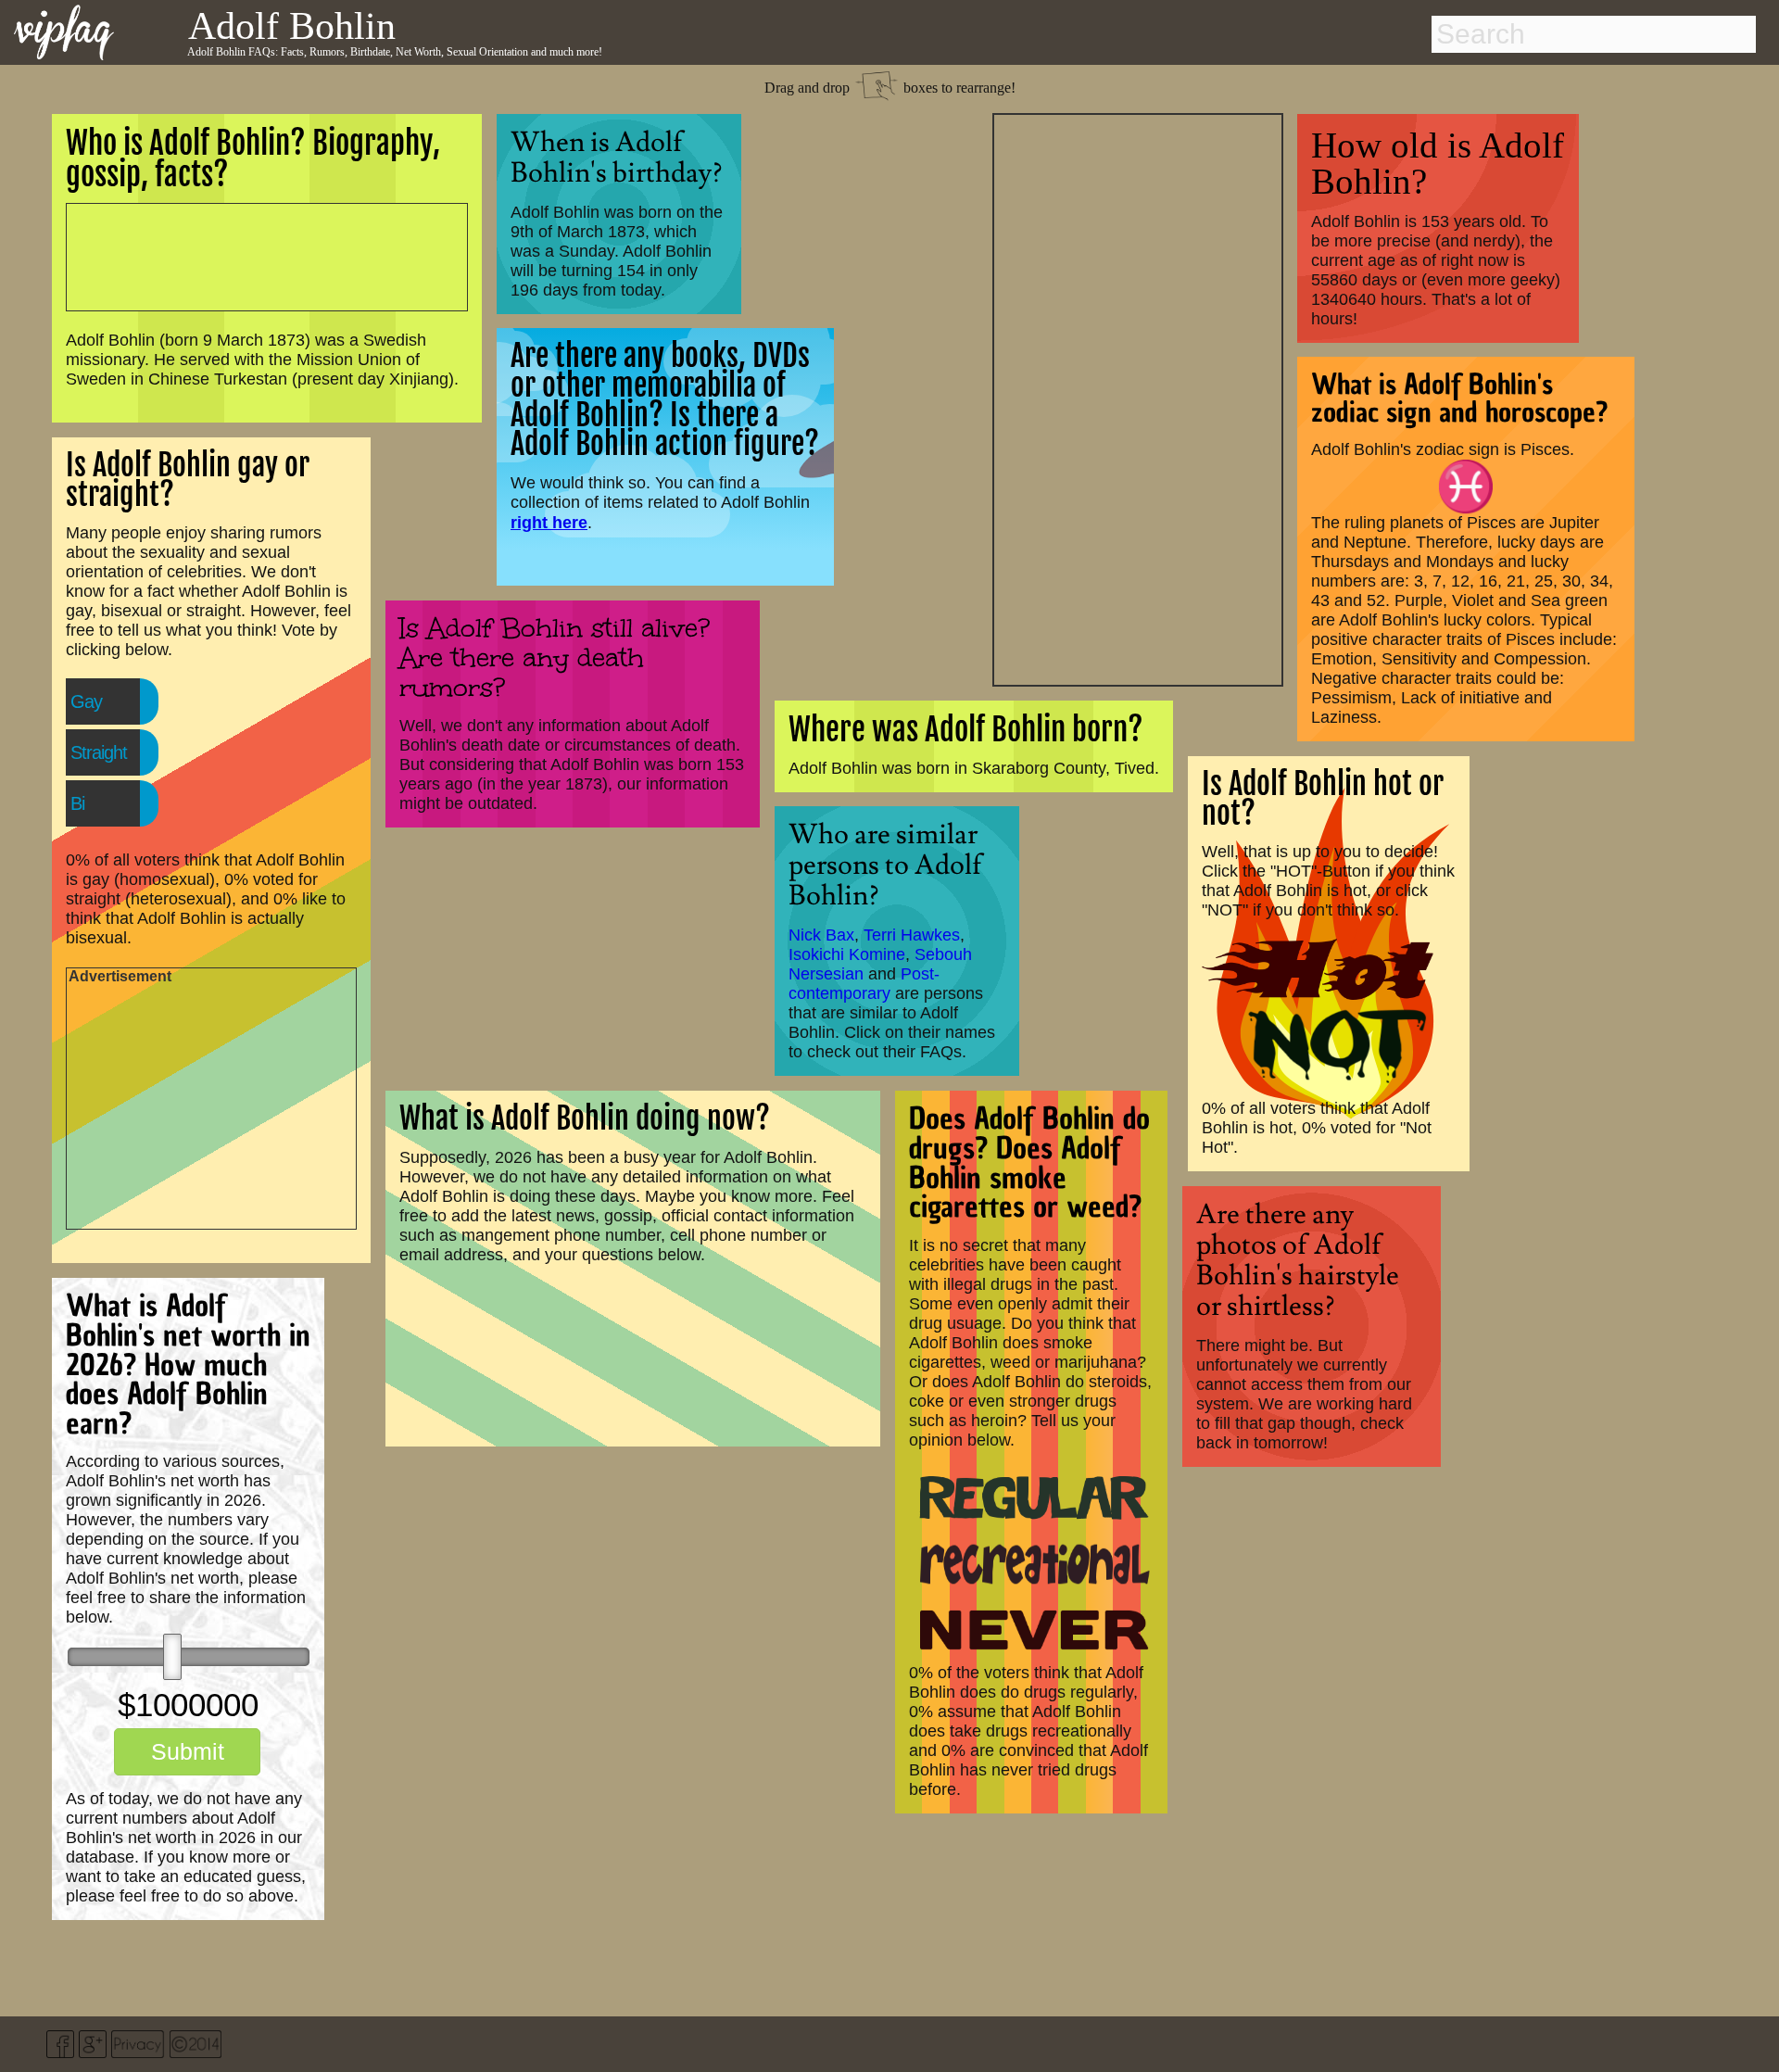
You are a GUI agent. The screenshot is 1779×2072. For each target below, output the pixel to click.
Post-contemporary (864, 984)
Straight (99, 752)
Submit (188, 1751)
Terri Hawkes (912, 935)
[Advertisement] (1138, 398)
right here (549, 522)
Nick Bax (821, 935)
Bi (77, 803)
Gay (86, 701)
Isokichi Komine (847, 954)
